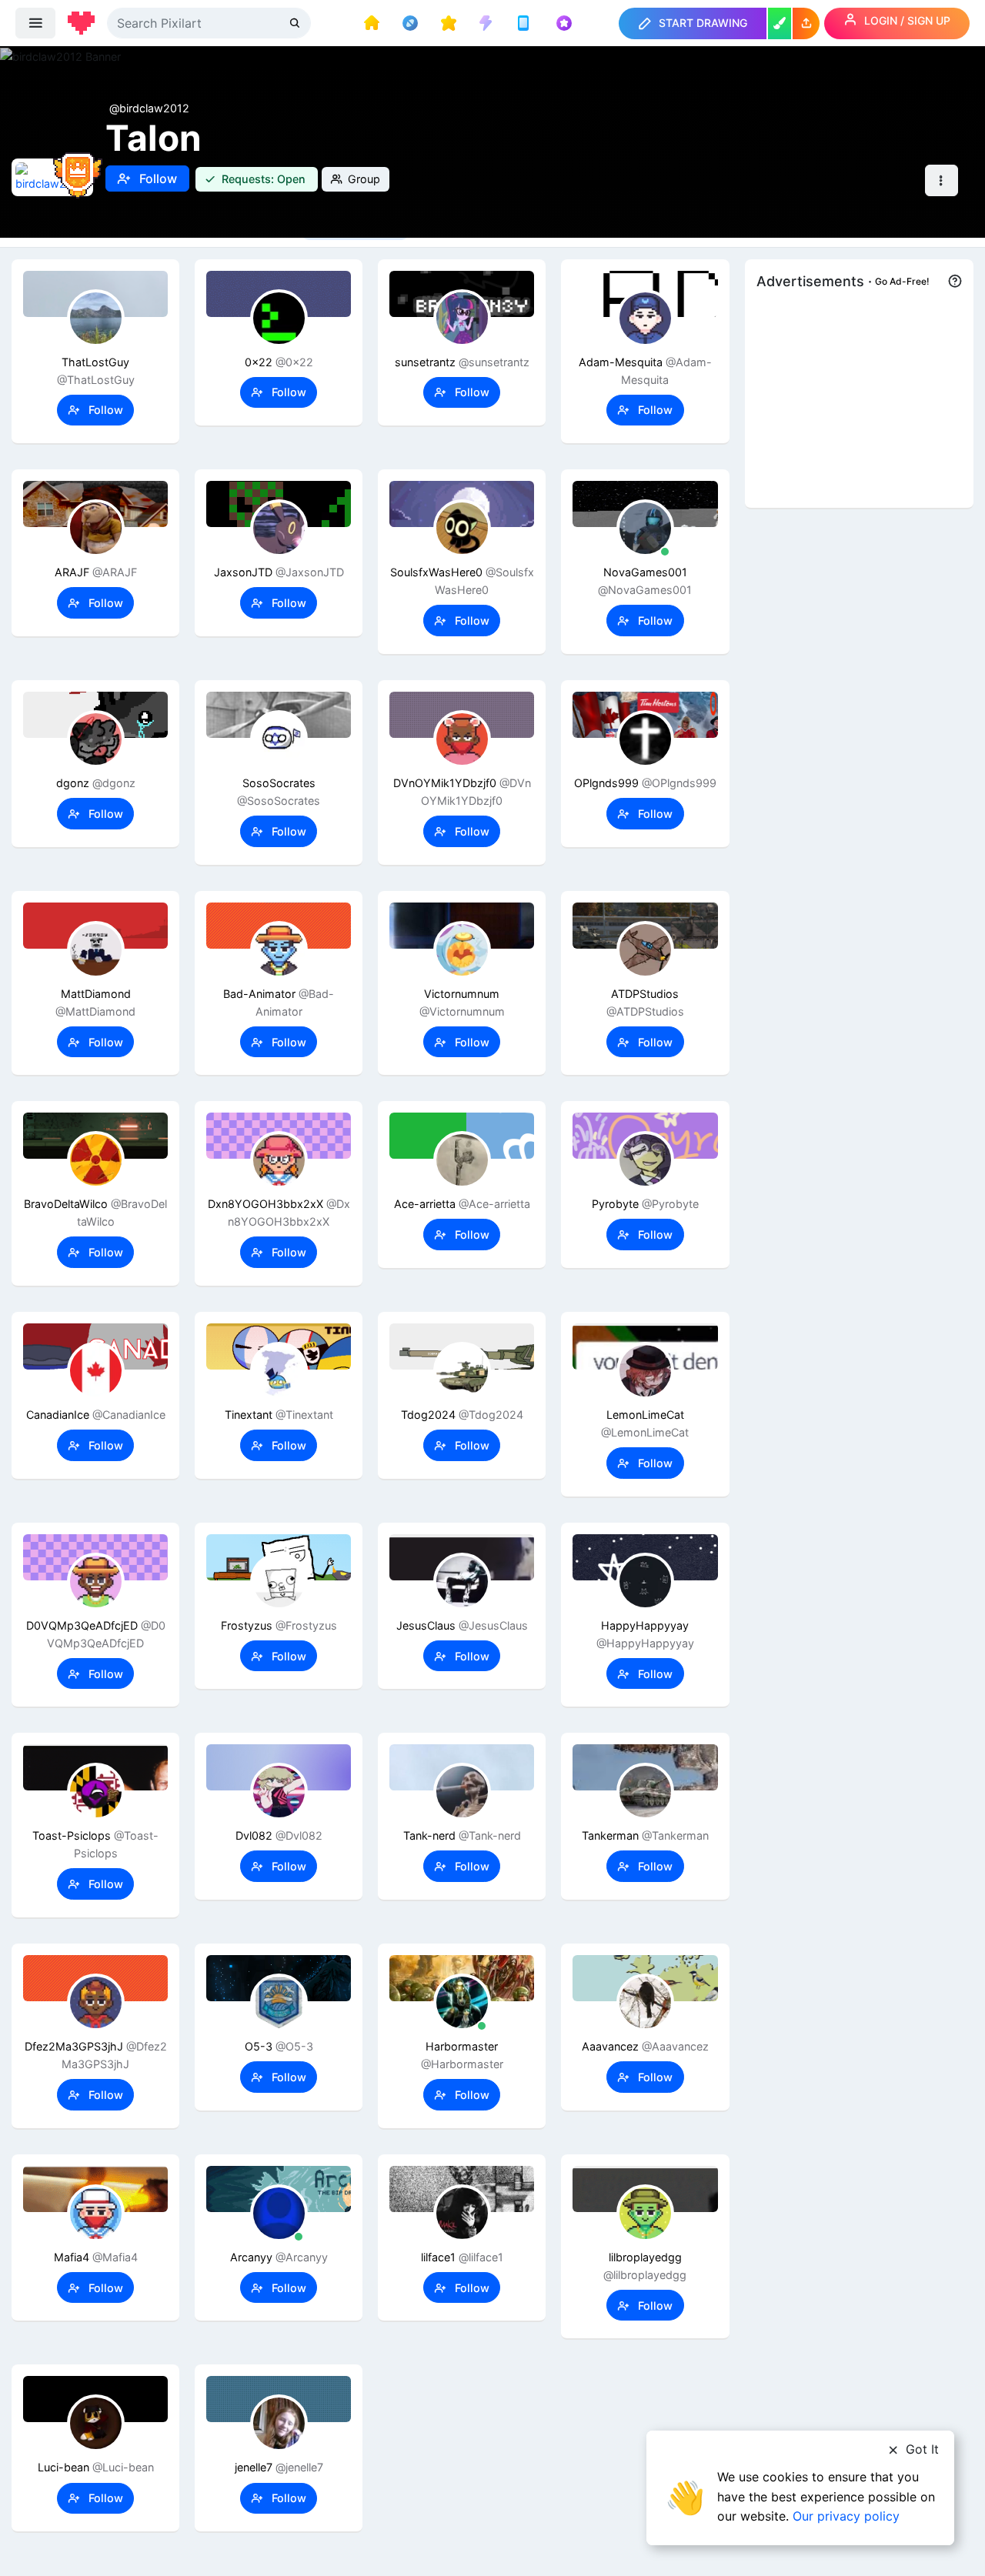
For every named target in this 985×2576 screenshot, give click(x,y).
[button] (806, 23)
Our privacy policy (846, 2516)
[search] (296, 23)
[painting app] (780, 23)
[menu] (35, 23)
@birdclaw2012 (149, 108)
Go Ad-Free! (902, 281)
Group (362, 179)
